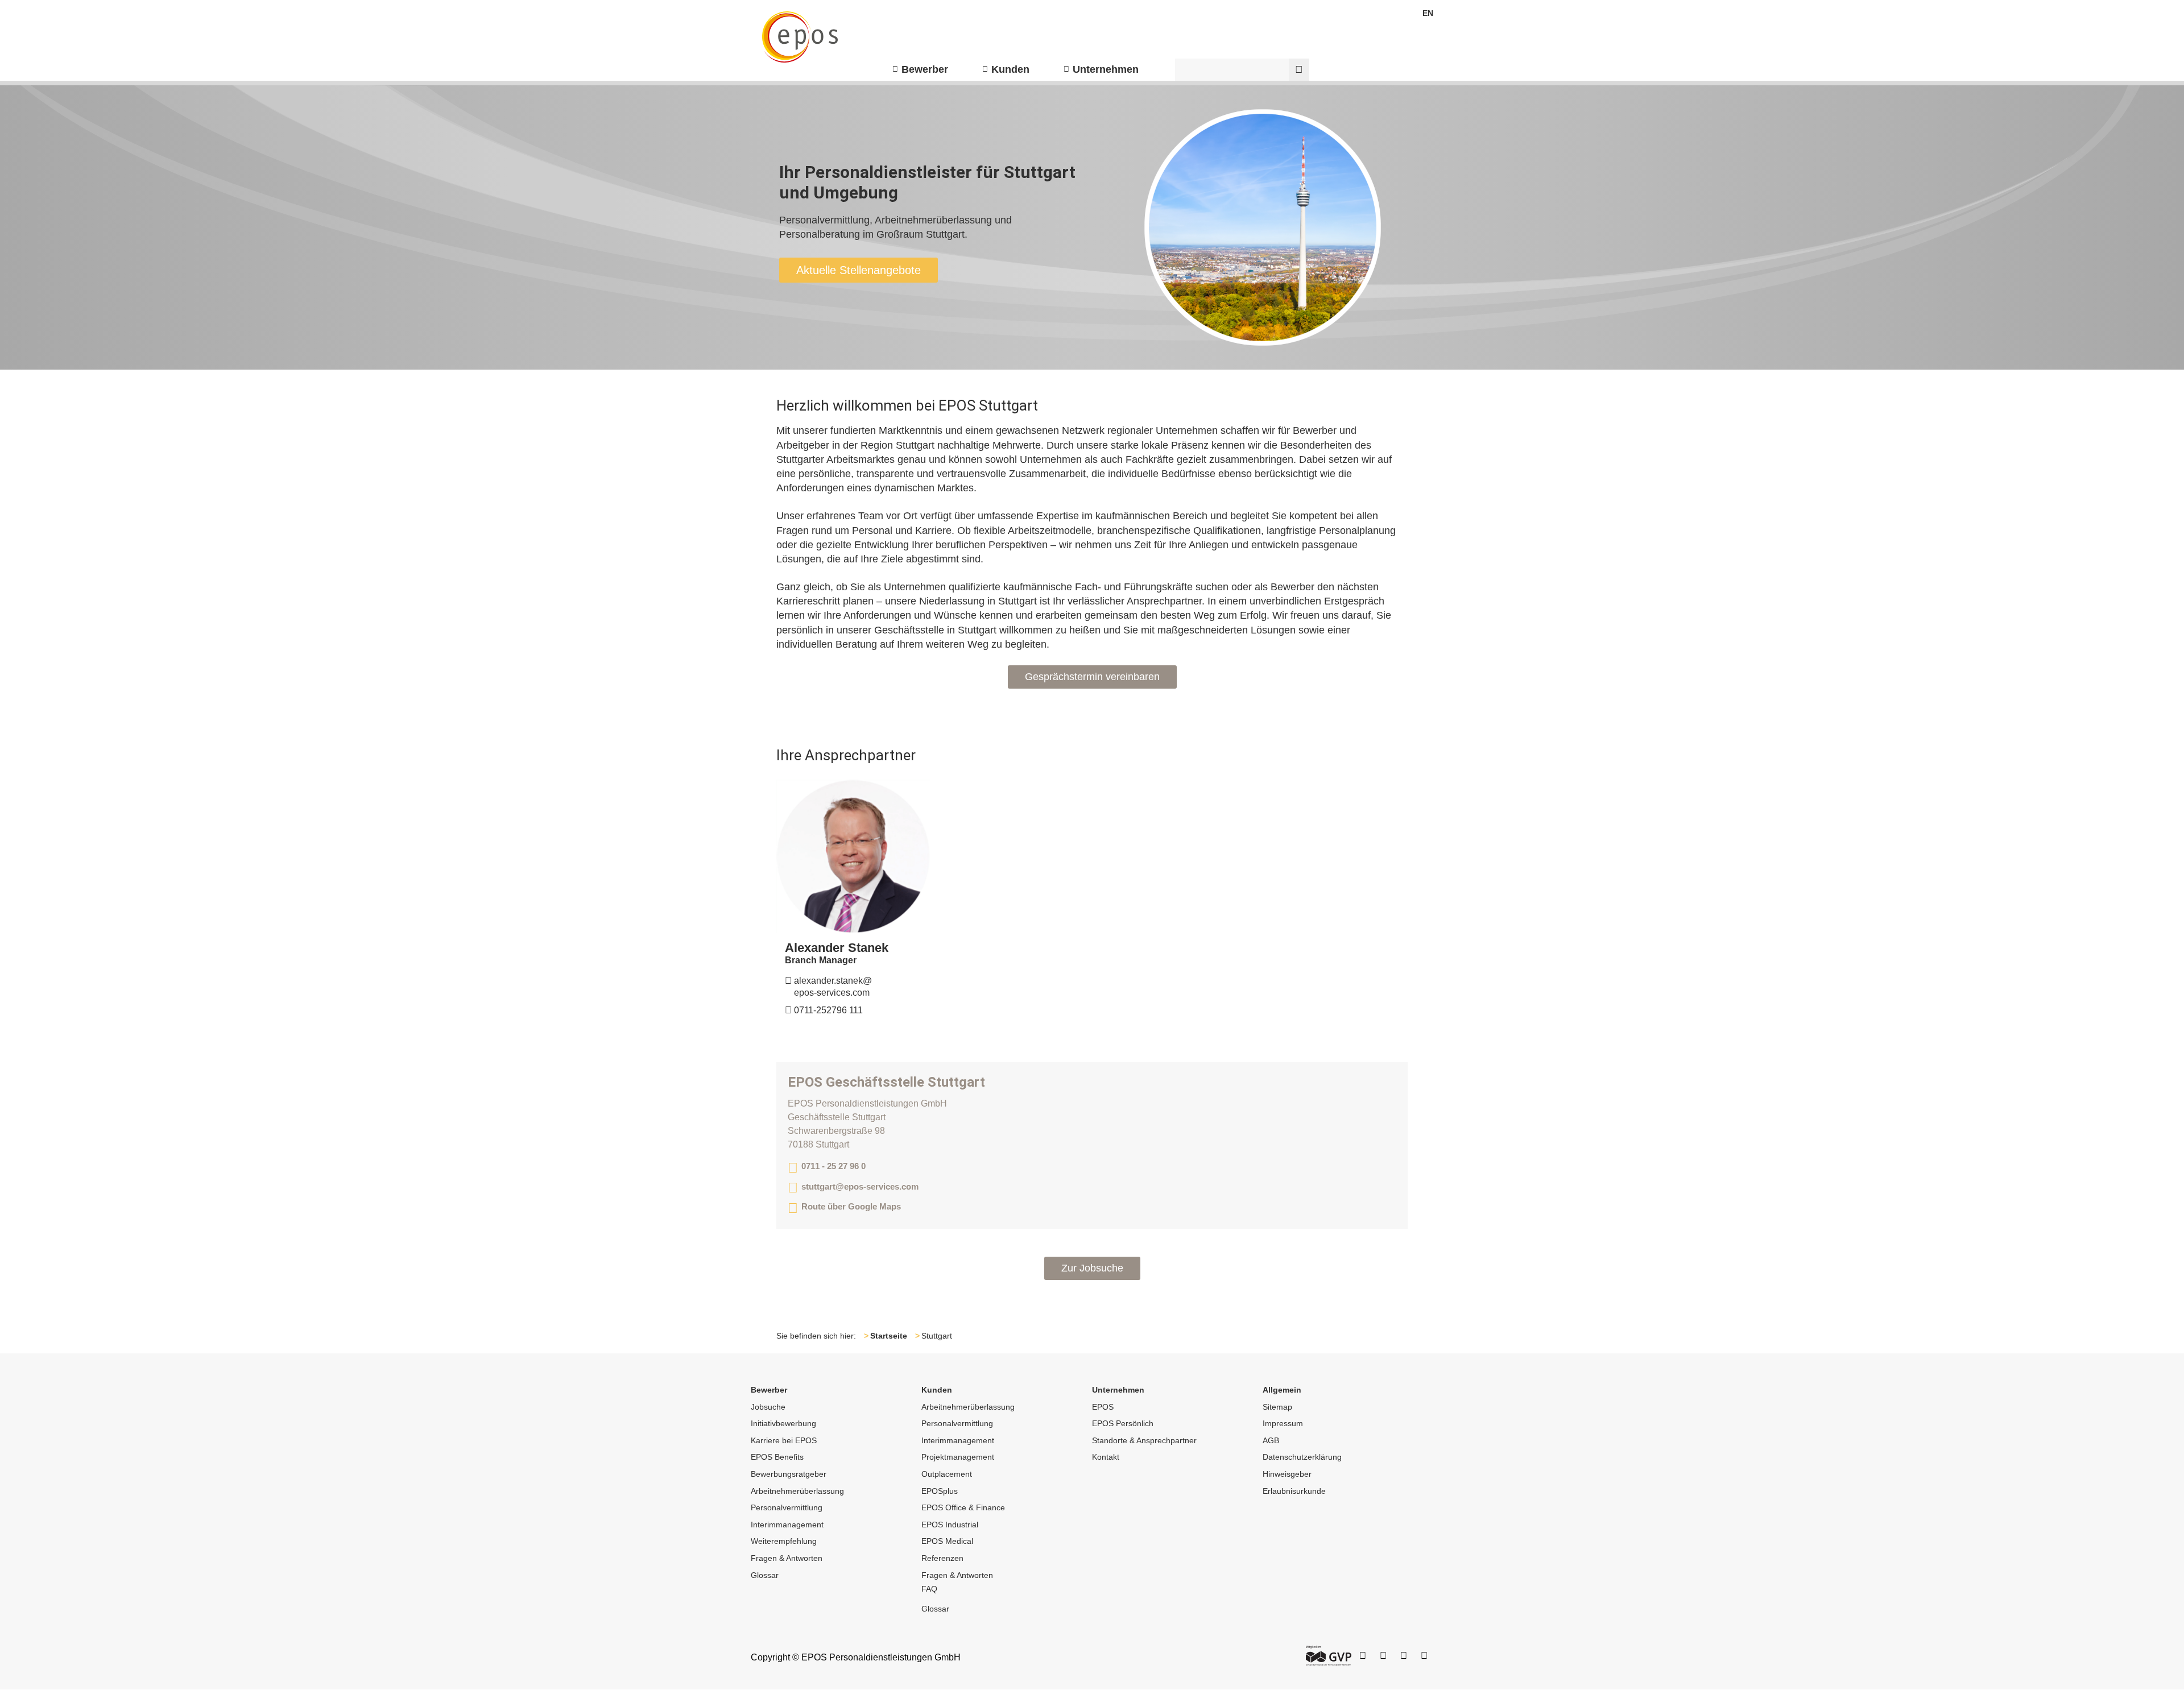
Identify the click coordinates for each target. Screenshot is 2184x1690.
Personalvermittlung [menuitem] (787, 1507)
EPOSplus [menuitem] (940, 1491)
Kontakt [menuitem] (1106, 1457)
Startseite (889, 1336)
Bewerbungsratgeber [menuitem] (789, 1474)
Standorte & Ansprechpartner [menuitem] (1144, 1440)
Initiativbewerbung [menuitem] (783, 1423)
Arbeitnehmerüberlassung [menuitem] (797, 1491)
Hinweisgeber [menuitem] (1287, 1474)
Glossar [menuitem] (765, 1575)
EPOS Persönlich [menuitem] (1123, 1423)
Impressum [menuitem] (1283, 1423)
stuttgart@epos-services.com (860, 1186)
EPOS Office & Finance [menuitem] (963, 1507)
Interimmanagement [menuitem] (787, 1525)
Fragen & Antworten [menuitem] (787, 1558)
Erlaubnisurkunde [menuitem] (1294, 1491)
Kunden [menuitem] (1010, 69)
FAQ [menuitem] (929, 1589)
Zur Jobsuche (1092, 1268)
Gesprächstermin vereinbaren (1092, 677)
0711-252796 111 (824, 1010)
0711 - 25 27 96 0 (834, 1166)
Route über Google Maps (851, 1206)
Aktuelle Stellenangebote (859, 270)
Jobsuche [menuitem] (768, 1407)
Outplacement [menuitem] (947, 1474)
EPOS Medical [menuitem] (947, 1541)
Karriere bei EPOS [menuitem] (784, 1440)
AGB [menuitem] (1271, 1440)
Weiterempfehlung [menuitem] (784, 1541)
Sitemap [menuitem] (1277, 1407)
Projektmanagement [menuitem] (958, 1457)
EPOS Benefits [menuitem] (777, 1457)
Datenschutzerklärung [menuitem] (1302, 1457)
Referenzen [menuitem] (942, 1558)
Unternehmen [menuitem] (1106, 69)
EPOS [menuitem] (1103, 1407)
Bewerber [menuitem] (925, 69)
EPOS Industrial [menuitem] (950, 1525)
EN (1428, 13)
